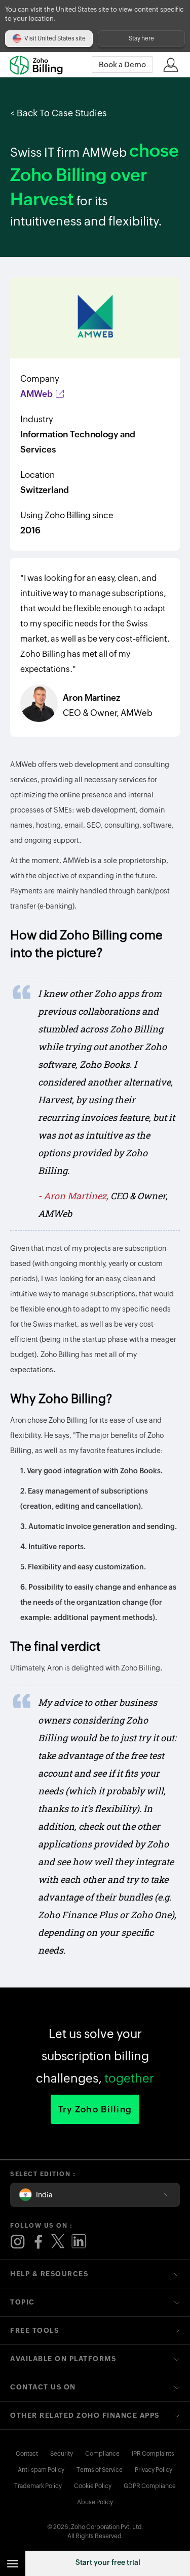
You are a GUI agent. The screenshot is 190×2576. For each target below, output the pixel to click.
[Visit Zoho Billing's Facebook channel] (38, 2242)
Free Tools (34, 2331)
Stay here (141, 38)
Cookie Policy (93, 2486)
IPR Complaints (153, 2454)
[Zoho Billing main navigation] (13, 2563)
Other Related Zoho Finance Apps (85, 2415)
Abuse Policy (95, 2502)
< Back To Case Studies (59, 113)
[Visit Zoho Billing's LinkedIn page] (79, 2242)
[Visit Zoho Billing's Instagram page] (18, 2242)
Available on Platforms (63, 2359)
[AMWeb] (95, 318)
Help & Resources (49, 2274)
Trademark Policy (38, 2486)
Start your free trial (108, 2562)
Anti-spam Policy (41, 2470)
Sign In (171, 65)
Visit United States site (55, 38)
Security (62, 2454)
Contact (27, 2454)
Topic (23, 2302)
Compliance (102, 2454)
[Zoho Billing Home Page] (40, 65)
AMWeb (37, 394)
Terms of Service (100, 2470)
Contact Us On (43, 2387)
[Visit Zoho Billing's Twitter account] (58, 2242)
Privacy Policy (154, 2470)
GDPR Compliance (150, 2486)
